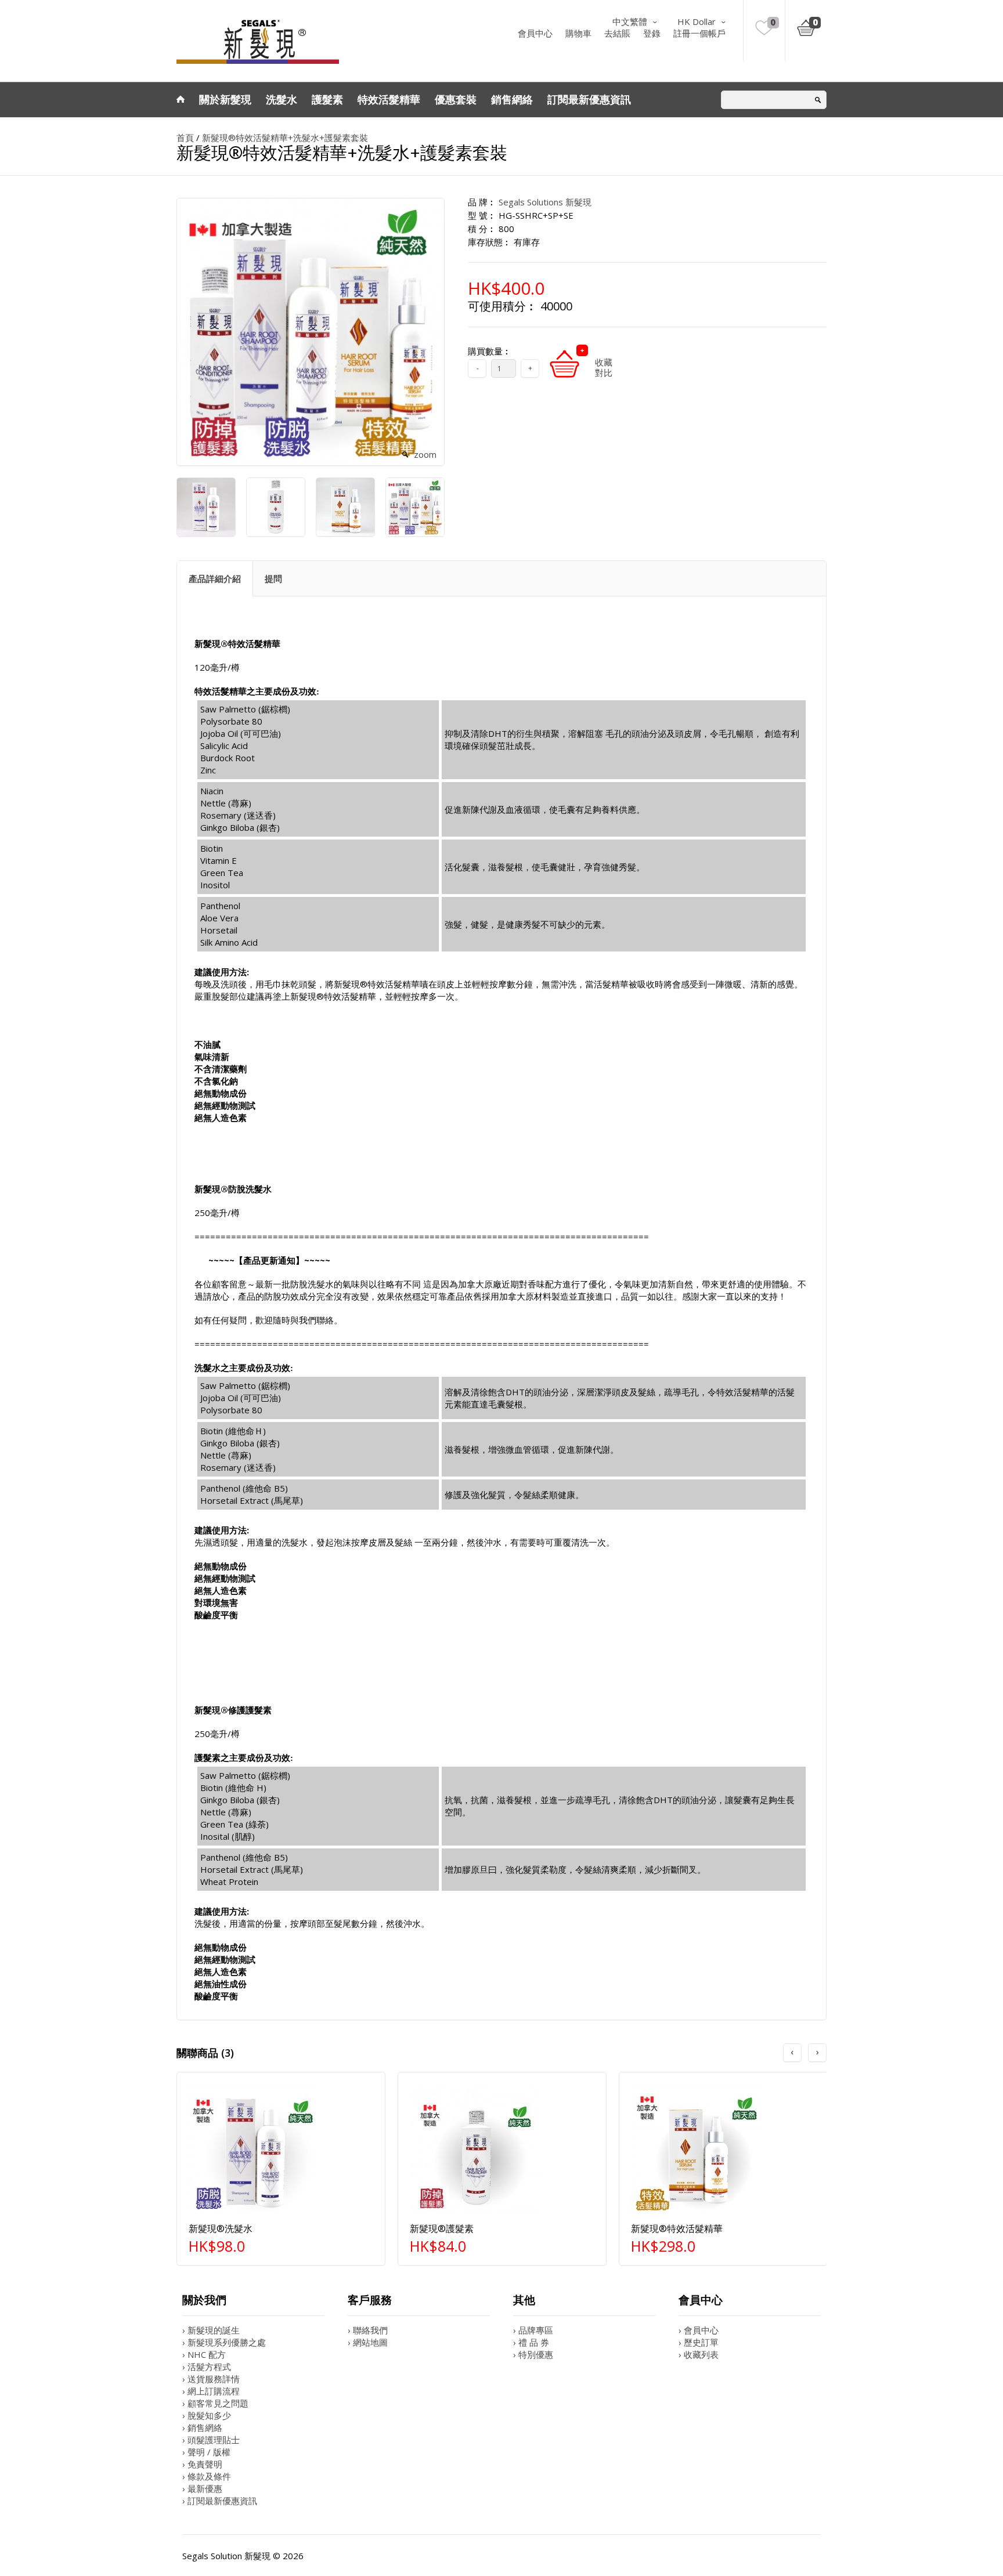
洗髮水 (282, 99)
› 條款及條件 (207, 2476)
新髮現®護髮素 (442, 2228)
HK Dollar (697, 21)
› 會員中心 (699, 2330)
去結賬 (617, 33)
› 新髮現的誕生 (211, 2330)
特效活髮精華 (389, 99)
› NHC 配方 (204, 2354)
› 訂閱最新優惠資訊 (220, 2501)
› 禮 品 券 (531, 2342)
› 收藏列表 (699, 2354)
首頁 (185, 138)
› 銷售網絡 (202, 2427)
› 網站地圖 (368, 2342)
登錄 (652, 33)
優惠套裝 (456, 99)
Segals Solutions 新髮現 (545, 202)
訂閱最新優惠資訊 (589, 99)
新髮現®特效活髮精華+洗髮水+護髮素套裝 (285, 138)
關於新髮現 (225, 99)
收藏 (604, 362)
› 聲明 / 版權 (206, 2452)
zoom (425, 454)
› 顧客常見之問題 (215, 2403)
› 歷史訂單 (699, 2342)
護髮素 (327, 99)
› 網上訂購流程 (211, 2391)
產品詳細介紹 (215, 578)
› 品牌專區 (533, 2330)
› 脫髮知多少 (207, 2415)
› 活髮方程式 (207, 2367)
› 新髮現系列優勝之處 (224, 2342)
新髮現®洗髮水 (221, 2228)
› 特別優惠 (533, 2354)
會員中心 (535, 33)
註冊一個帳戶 (699, 33)
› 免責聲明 (202, 2464)
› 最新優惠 (202, 2488)
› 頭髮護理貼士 (211, 2440)
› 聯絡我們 (368, 2330)
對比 (604, 372)
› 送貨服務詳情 (211, 2379)
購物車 (578, 33)
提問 (273, 578)
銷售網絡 (512, 99)
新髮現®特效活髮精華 (677, 2228)
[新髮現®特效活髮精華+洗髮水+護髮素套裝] (205, 506)
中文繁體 (630, 21)
